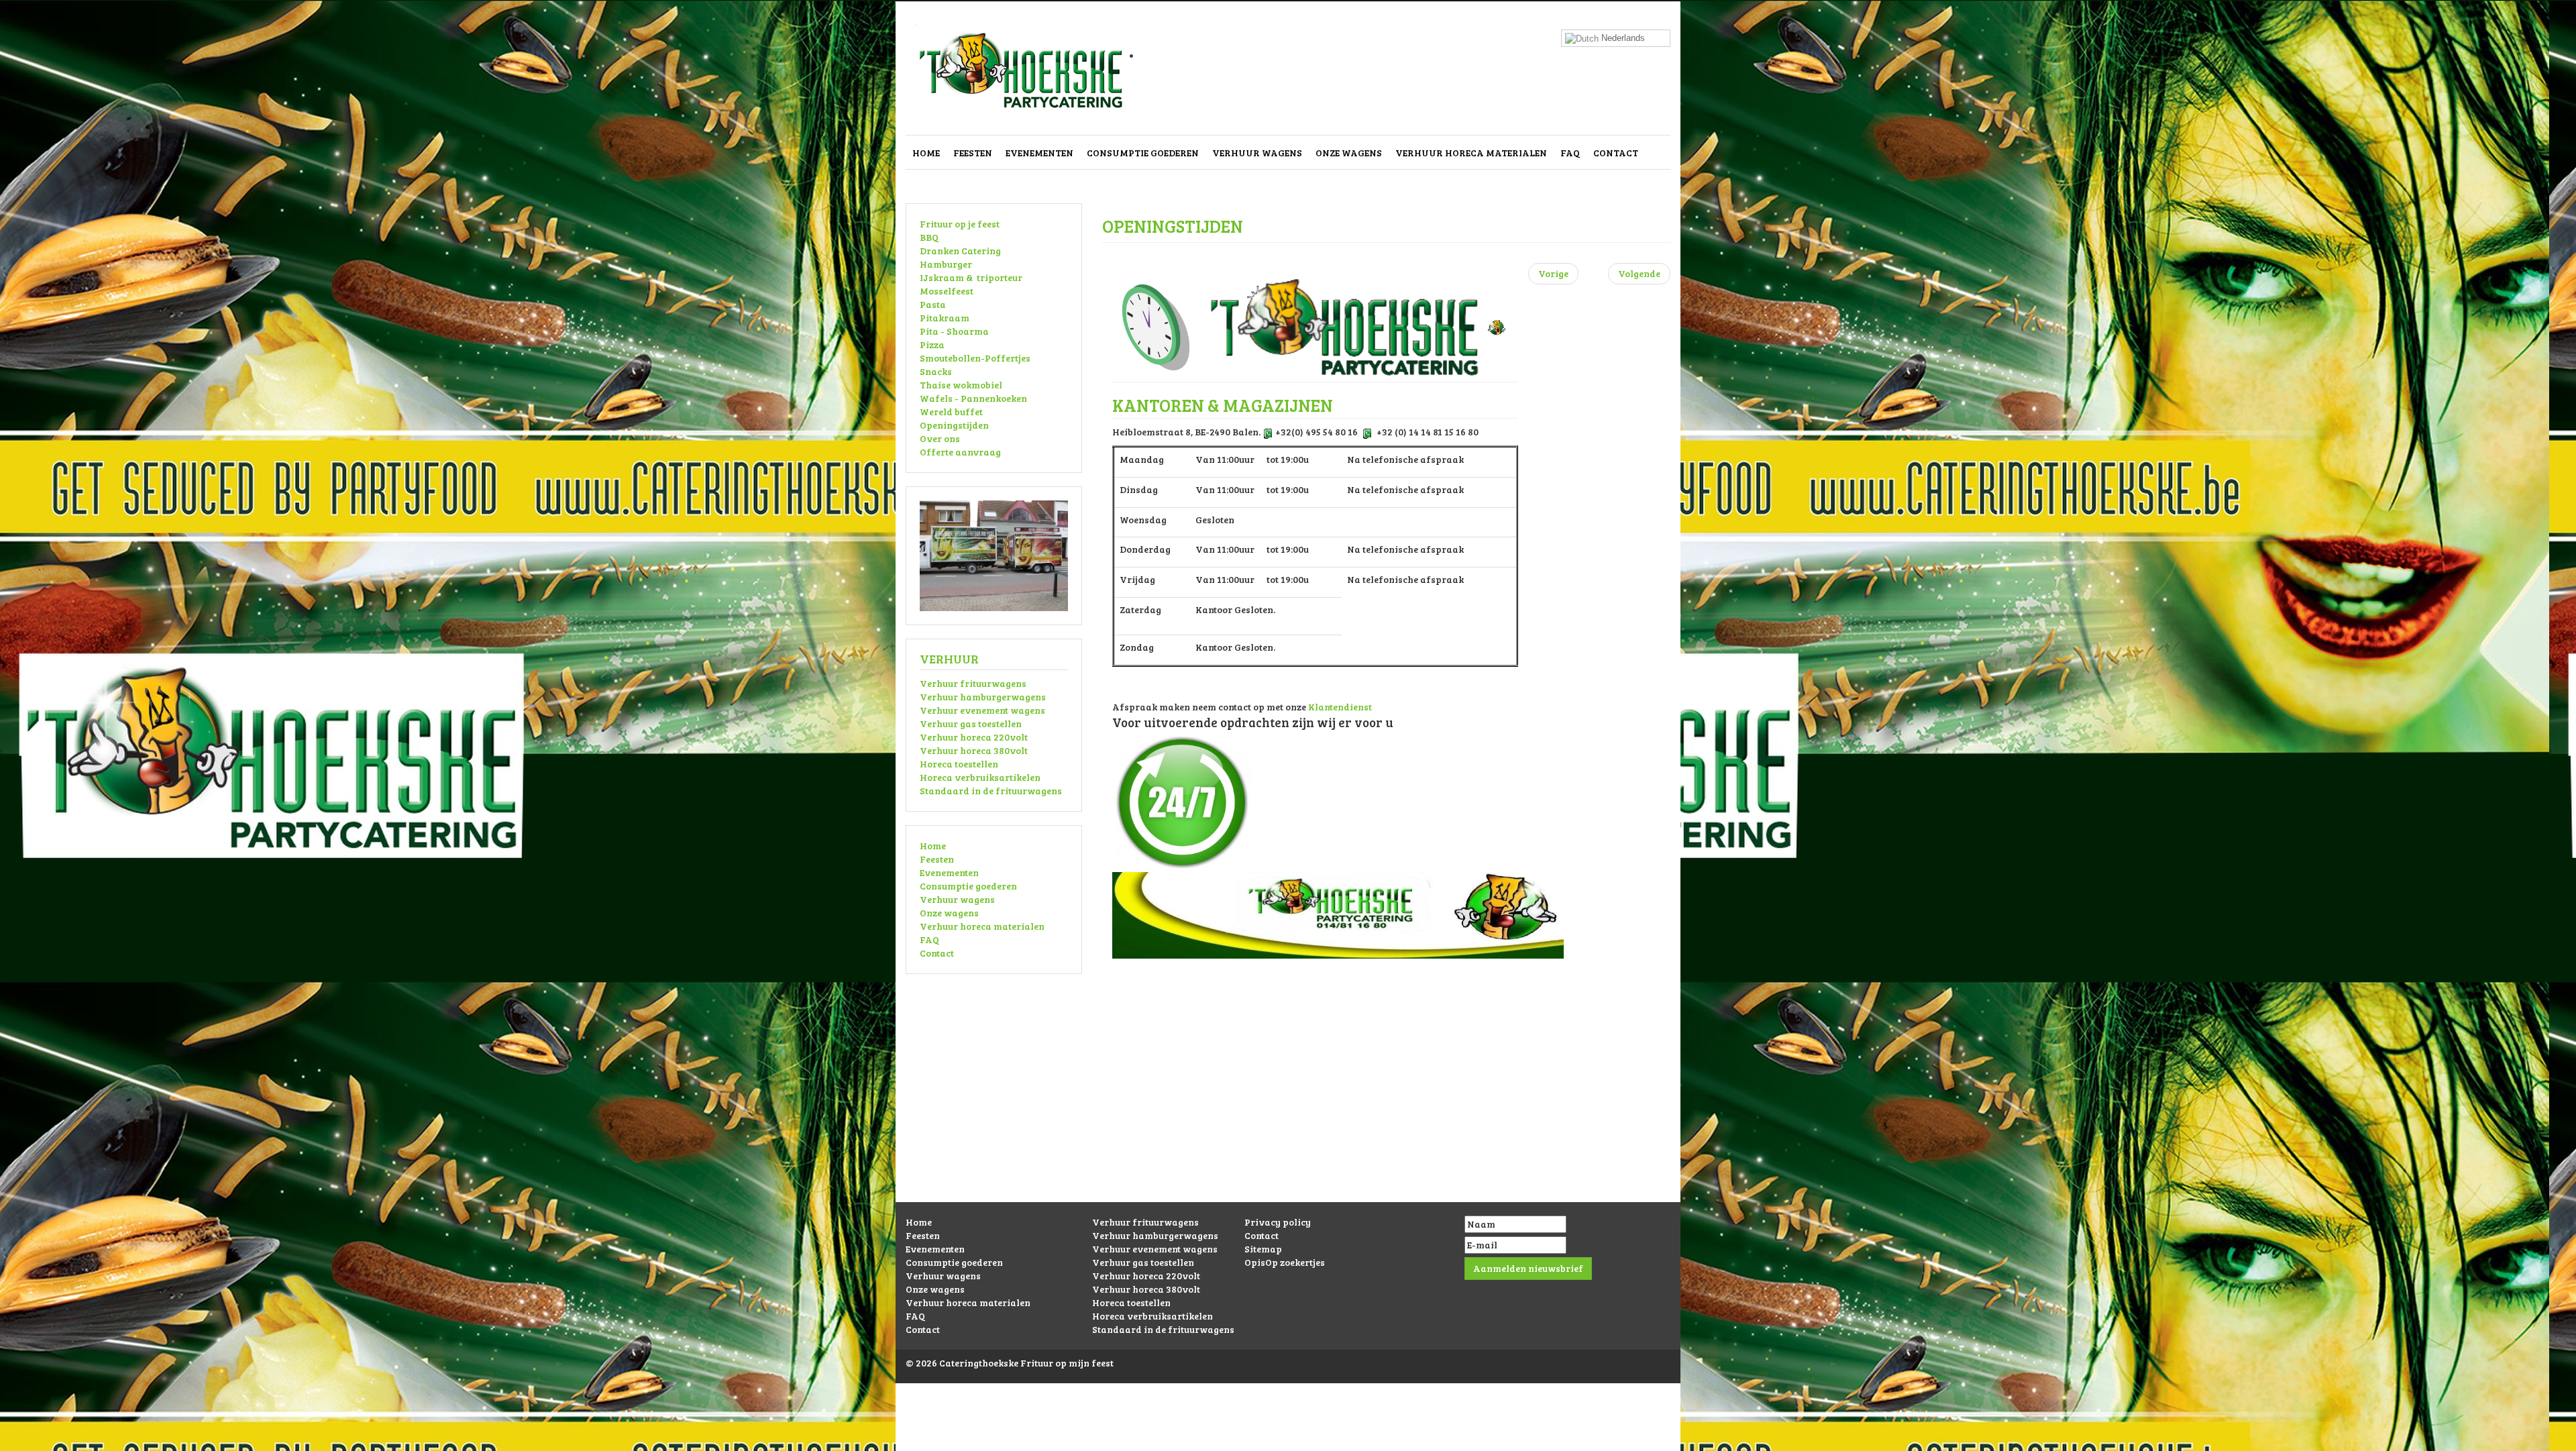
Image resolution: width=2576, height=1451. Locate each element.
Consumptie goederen (1143, 153)
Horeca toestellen (959, 764)
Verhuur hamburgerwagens (983, 697)
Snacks (936, 371)
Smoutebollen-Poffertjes (975, 358)
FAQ (1570, 153)
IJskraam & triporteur (971, 277)
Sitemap (1263, 1249)
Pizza (932, 344)
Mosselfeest (947, 291)
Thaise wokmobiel (961, 385)
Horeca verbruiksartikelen (980, 777)
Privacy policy (1278, 1222)
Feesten (973, 153)
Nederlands (1622, 38)
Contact (1616, 153)
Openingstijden (954, 425)
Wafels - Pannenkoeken (973, 398)
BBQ (929, 237)
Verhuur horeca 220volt (974, 737)
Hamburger (946, 264)
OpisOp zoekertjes (1285, 1262)
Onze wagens (1349, 153)
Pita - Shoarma (954, 331)
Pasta (933, 304)
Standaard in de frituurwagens (991, 791)
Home (926, 153)
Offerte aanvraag (960, 452)
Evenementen (1039, 153)
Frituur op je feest (960, 224)
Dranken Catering (960, 251)
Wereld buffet (951, 412)
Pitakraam (945, 318)
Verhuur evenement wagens (982, 710)
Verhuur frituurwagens (973, 683)
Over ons (940, 438)
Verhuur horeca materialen (1471, 153)
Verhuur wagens (1257, 153)
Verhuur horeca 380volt (974, 750)
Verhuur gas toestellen (971, 723)
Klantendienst (1340, 707)
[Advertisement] (1288, 1108)
